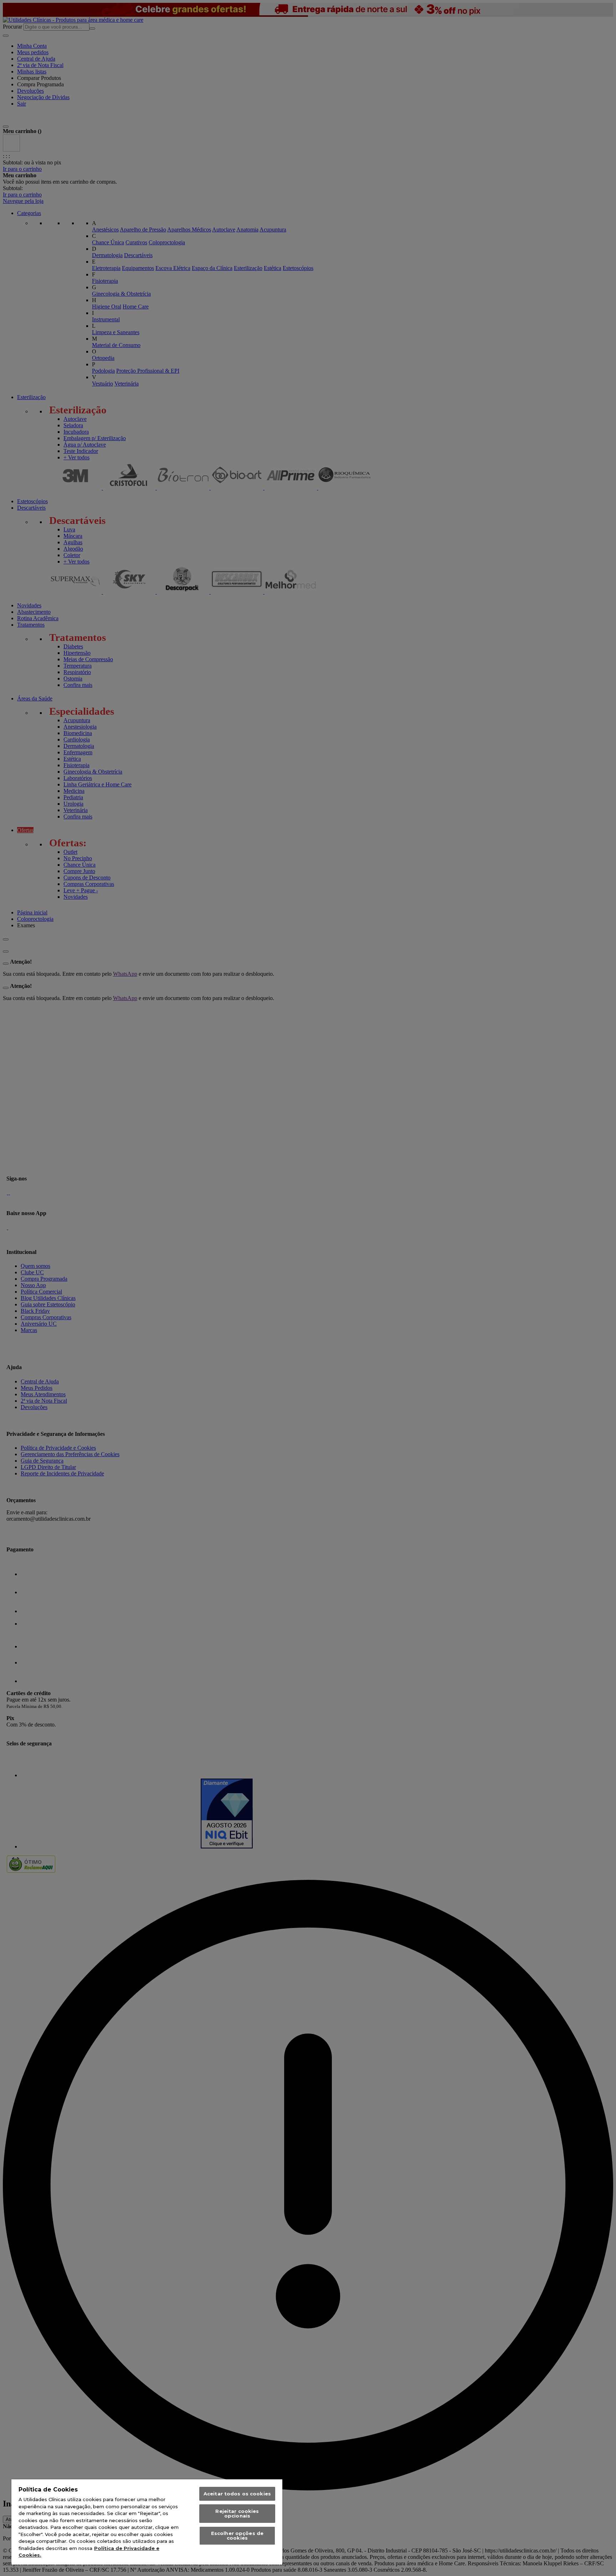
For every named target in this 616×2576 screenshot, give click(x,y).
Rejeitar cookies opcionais (237, 2513)
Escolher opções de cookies (237, 2536)
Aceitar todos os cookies (237, 2494)
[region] (147, 2522)
